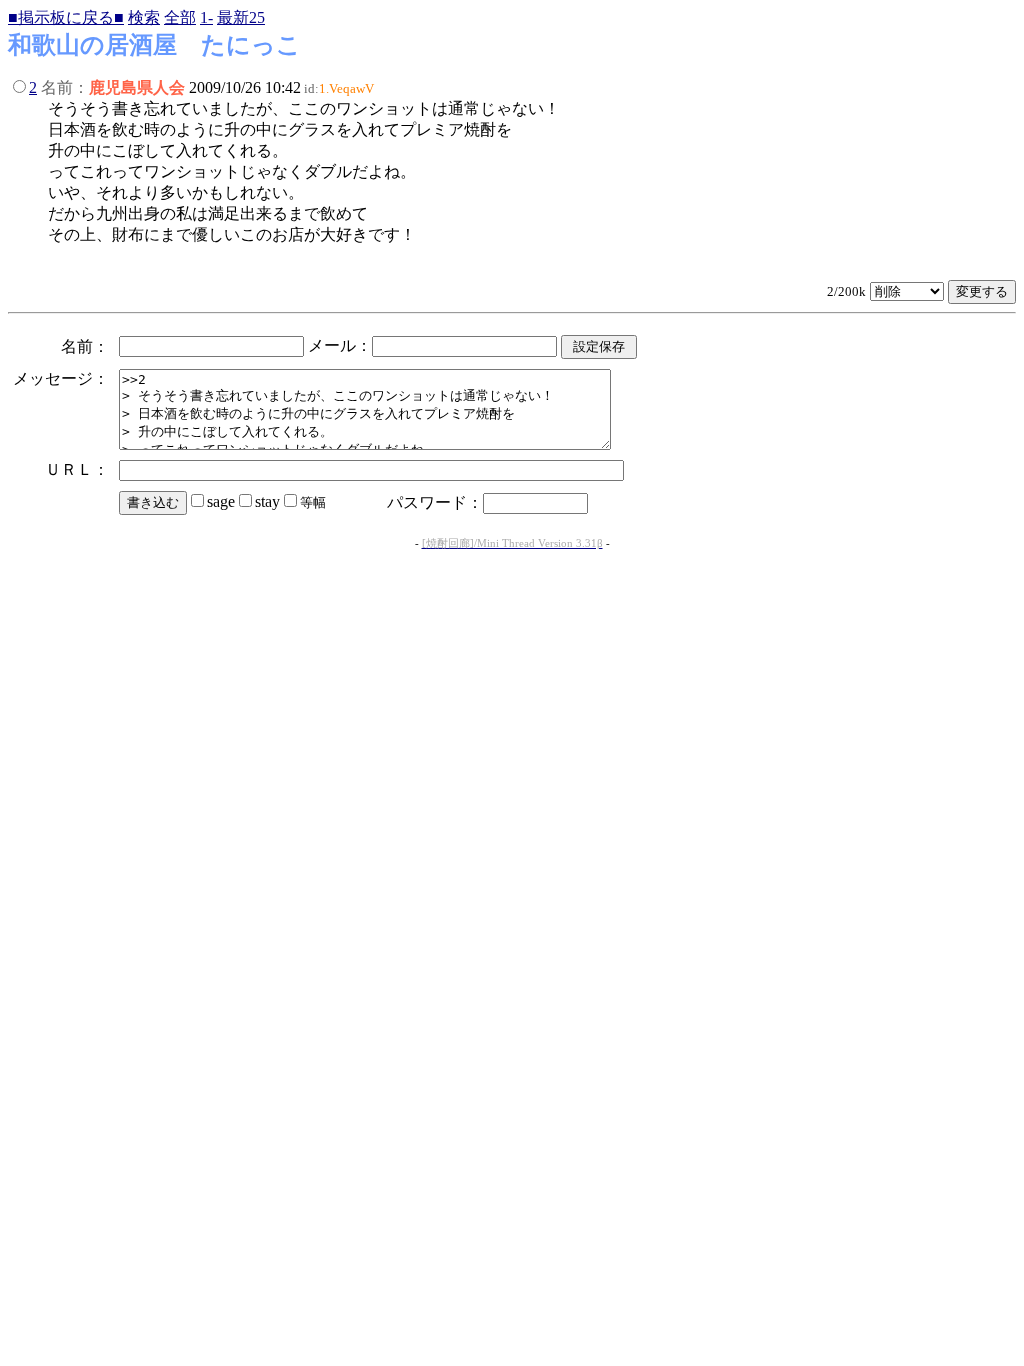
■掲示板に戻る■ (66, 17)
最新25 (241, 17)
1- (206, 17)
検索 (144, 17)
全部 (180, 17)
